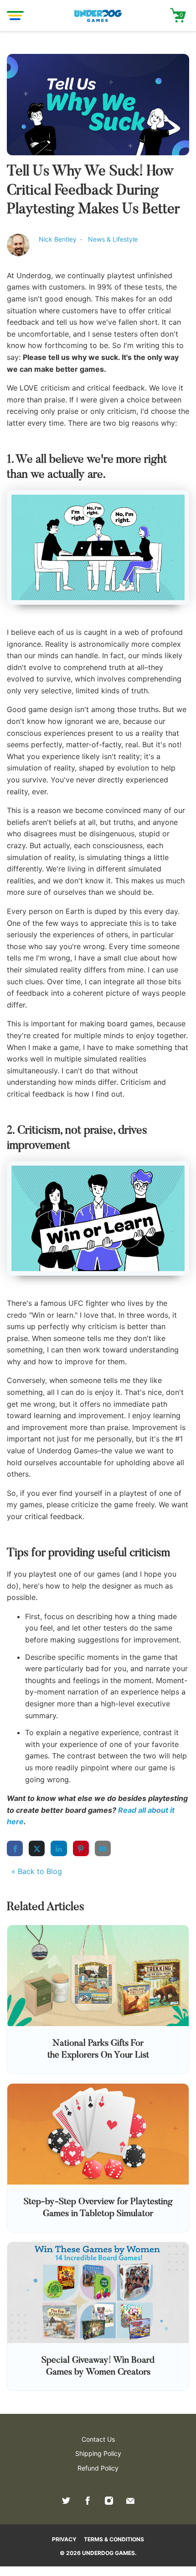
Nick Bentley (59, 239)
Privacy (64, 2539)
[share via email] (103, 1848)
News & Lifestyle (113, 239)
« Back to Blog (37, 1871)
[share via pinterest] (81, 1848)
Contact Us (98, 2439)
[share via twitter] (37, 1848)
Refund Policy (98, 2468)
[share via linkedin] (59, 1848)
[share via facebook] (15, 1848)
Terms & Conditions (114, 2539)
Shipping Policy (98, 2453)
